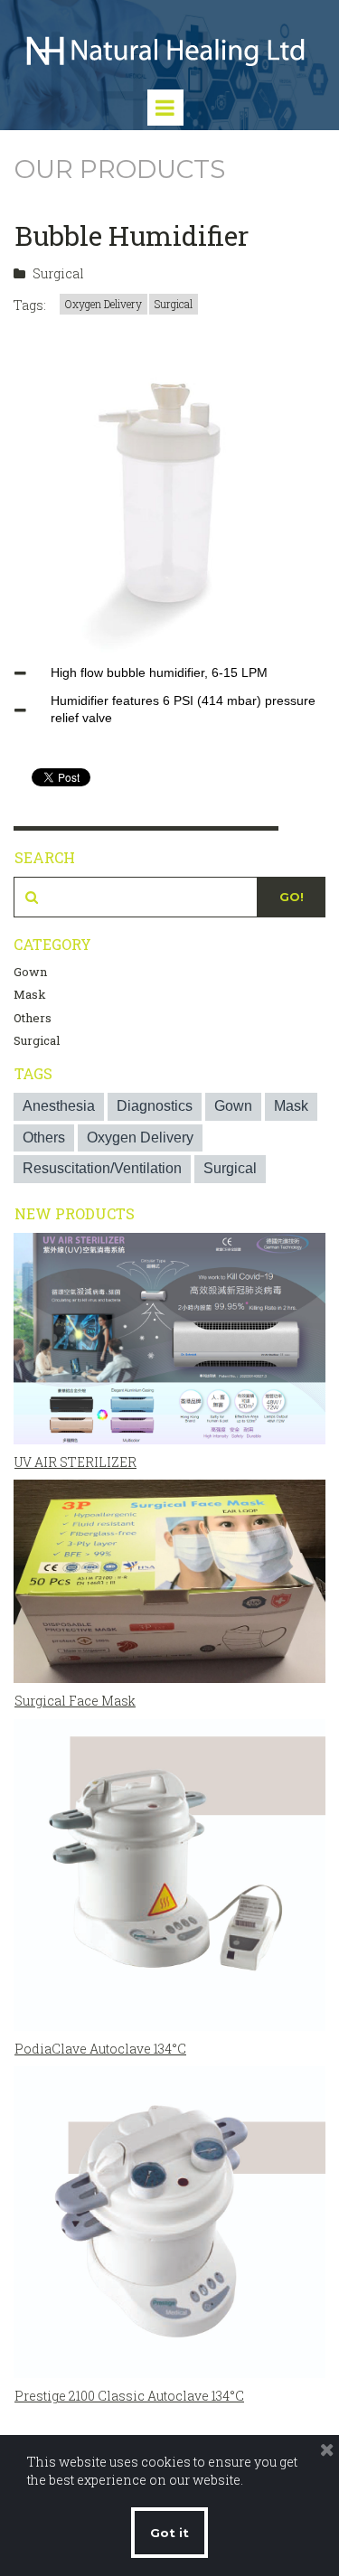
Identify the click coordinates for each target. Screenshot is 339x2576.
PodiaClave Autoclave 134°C (100, 2049)
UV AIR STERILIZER (75, 1462)
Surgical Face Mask (75, 1701)
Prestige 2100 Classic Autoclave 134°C (129, 2396)
